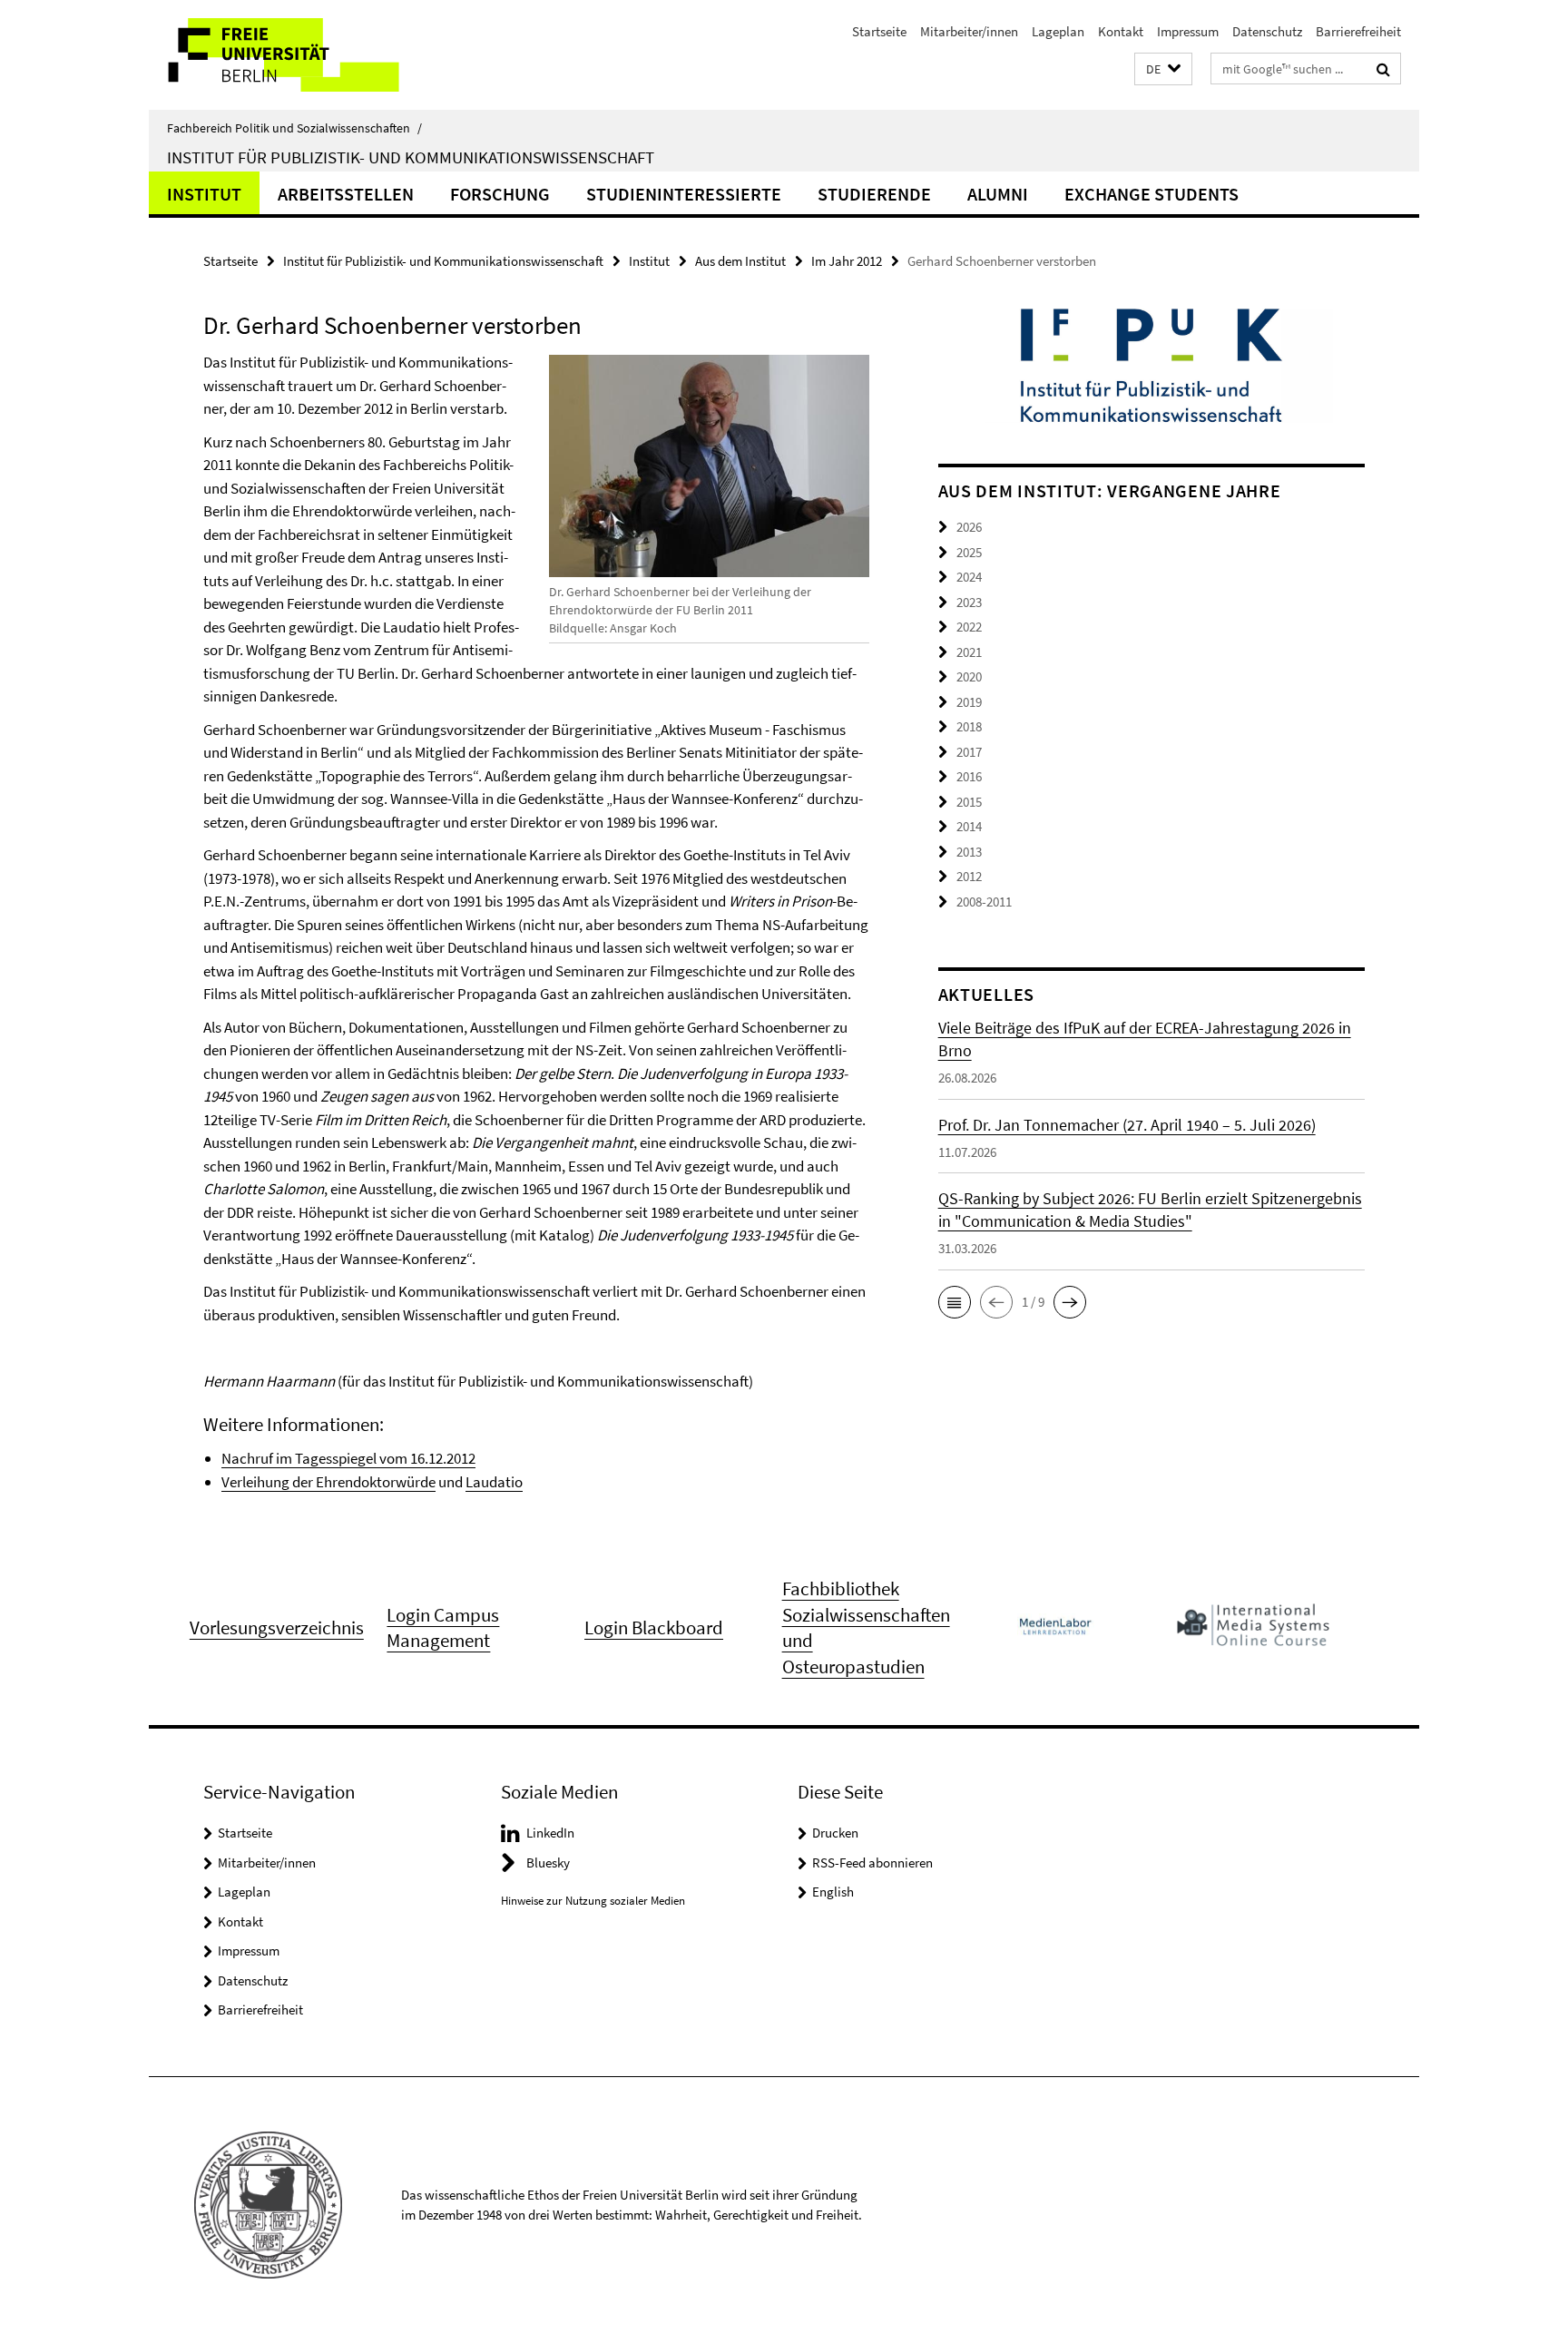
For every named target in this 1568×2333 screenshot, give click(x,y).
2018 (969, 726)
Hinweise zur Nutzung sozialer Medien (593, 1901)
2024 (969, 577)
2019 (969, 702)
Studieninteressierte (684, 194)
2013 (969, 852)
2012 (969, 876)
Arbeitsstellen (346, 194)
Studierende (874, 194)
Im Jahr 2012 (847, 261)
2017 (969, 752)
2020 (969, 676)
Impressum (1188, 31)
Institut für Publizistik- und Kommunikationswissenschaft (411, 157)
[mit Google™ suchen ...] (1383, 69)
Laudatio (494, 1482)
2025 (969, 552)
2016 (969, 776)
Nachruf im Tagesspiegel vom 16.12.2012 (348, 1458)
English (833, 1892)
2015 (969, 802)
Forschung (500, 194)
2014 (969, 826)
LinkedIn (550, 1833)
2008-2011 (984, 902)
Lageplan (1058, 31)
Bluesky (548, 1862)
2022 (969, 627)
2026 (969, 527)
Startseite (879, 31)
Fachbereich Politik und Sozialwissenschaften (294, 128)
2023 (969, 602)
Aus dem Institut (740, 261)
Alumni (998, 194)
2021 (969, 652)
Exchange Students (1151, 194)
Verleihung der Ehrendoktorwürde (328, 1482)
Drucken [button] (835, 1833)
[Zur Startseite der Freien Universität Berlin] (301, 55)
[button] (1163, 69)
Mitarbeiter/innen (969, 31)
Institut (204, 194)
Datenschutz (1267, 31)
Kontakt (1121, 31)
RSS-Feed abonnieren (872, 1862)
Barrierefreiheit (1358, 31)
